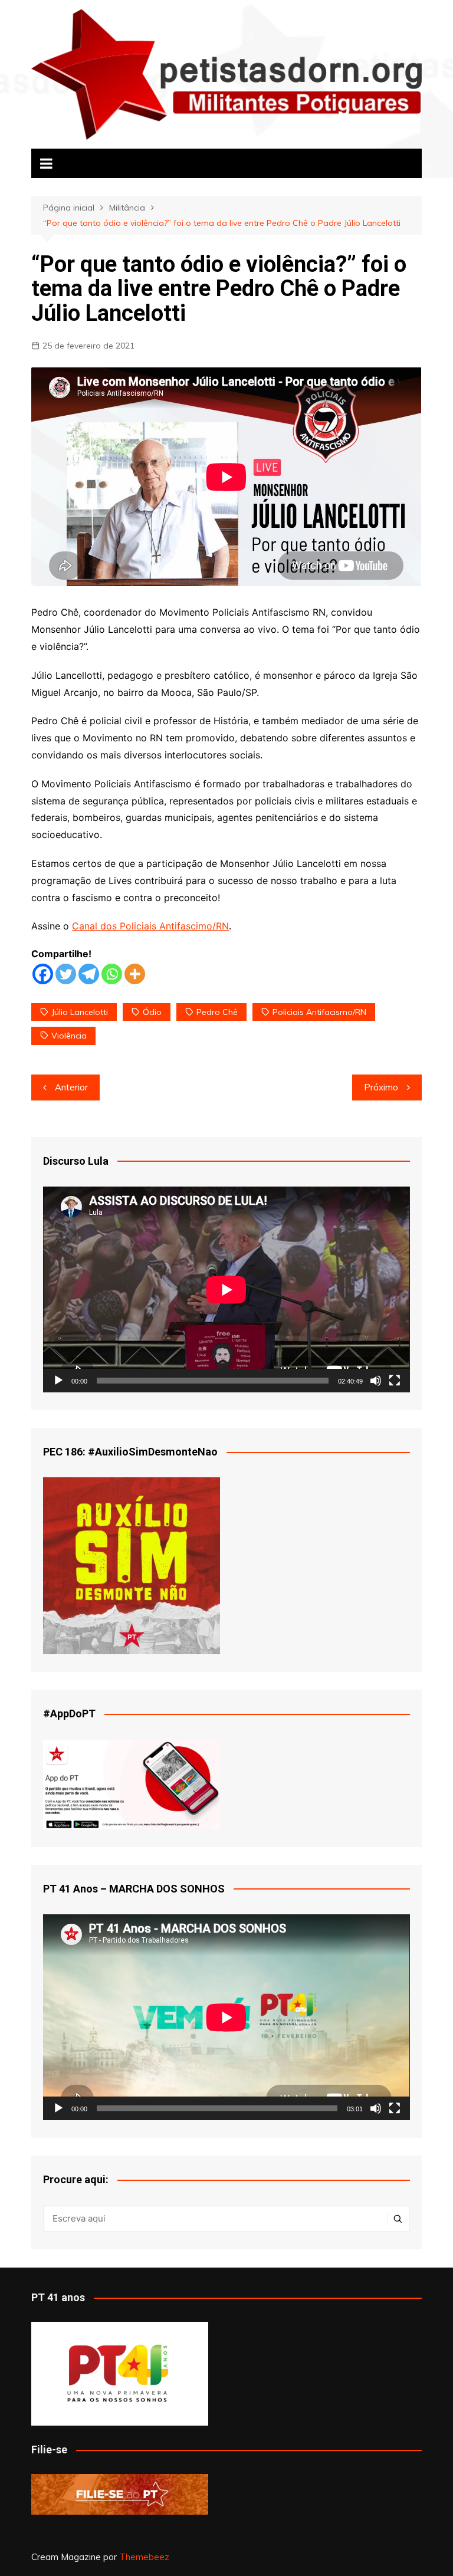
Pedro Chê (217, 1012)
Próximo (381, 1087)
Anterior (71, 1087)
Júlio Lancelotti (80, 1012)
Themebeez (144, 2557)
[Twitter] (66, 974)
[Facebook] (43, 974)
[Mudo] (376, 1381)
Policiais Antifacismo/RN (319, 1012)
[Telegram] (89, 974)
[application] (226, 1289)
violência (69, 1036)
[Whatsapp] (112, 974)
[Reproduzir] (58, 1381)
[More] (135, 974)
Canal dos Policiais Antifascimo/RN (150, 926)
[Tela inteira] (395, 1381)
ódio (152, 1012)
